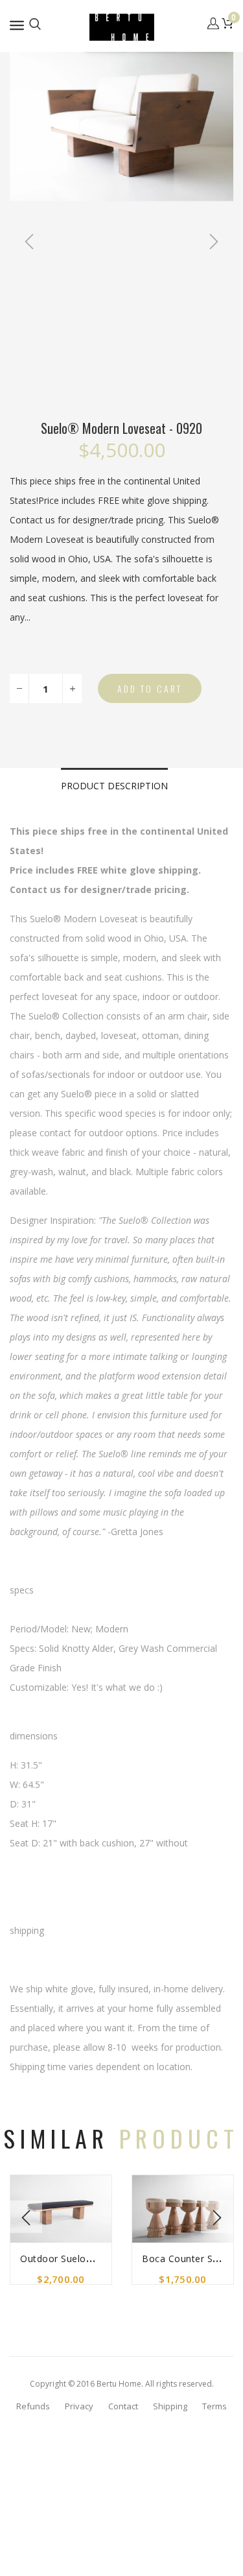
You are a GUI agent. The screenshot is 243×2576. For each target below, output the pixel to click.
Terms (214, 2406)
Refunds (33, 2406)
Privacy (79, 2406)
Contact (123, 2406)
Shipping (170, 2406)
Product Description (114, 786)
